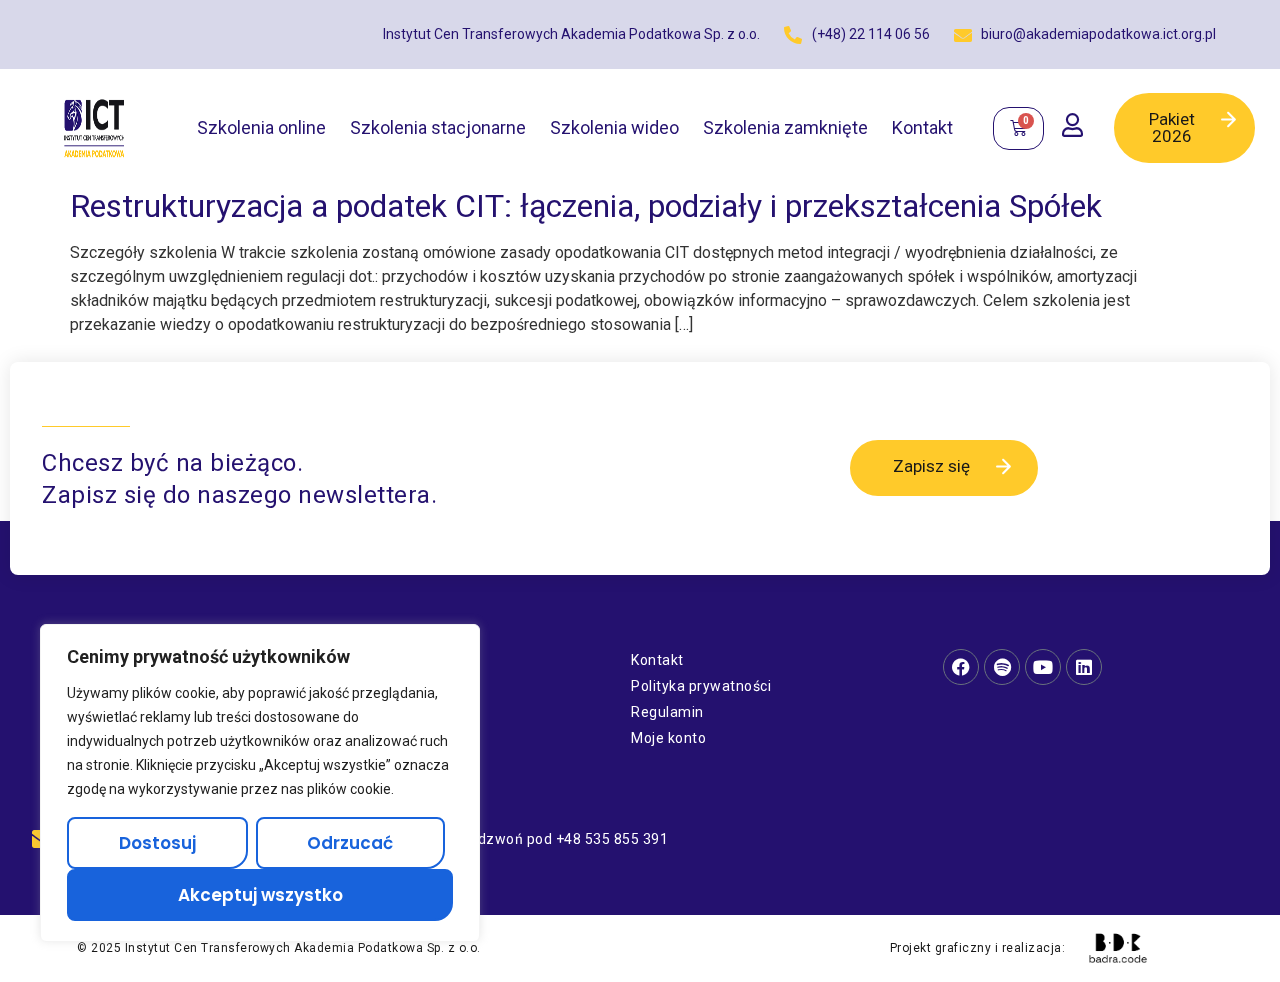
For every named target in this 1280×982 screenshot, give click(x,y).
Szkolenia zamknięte (785, 127)
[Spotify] (1002, 667)
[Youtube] (1043, 667)
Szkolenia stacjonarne (438, 127)
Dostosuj (157, 843)
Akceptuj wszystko (260, 895)
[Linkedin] (1084, 667)
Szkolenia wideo (614, 127)
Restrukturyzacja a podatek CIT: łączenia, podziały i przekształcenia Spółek (586, 206)
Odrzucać (350, 843)
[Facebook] (961, 667)
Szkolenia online (261, 127)
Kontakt (922, 127)
